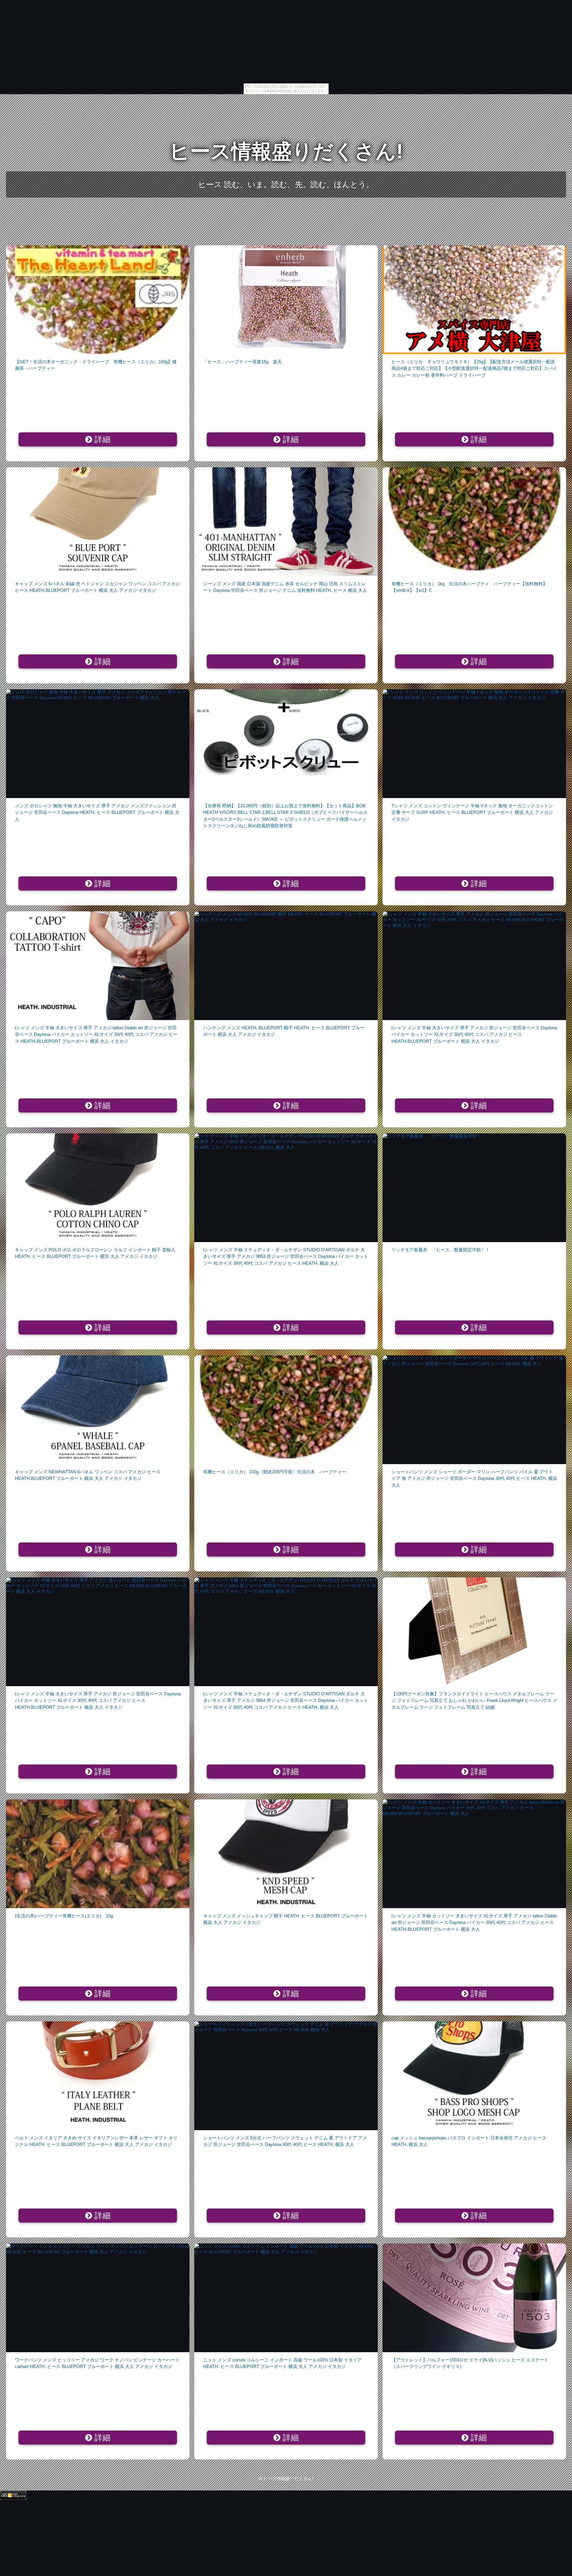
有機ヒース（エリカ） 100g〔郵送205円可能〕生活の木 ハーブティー (275, 1472)
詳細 (101, 440)
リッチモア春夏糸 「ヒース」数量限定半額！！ (441, 1250)
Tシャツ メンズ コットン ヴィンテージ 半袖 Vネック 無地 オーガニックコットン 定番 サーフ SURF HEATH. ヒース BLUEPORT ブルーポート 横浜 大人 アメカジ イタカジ (472, 812)
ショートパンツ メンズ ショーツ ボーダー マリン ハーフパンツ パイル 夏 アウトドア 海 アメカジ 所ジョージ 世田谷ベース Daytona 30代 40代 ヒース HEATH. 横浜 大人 (474, 1478)
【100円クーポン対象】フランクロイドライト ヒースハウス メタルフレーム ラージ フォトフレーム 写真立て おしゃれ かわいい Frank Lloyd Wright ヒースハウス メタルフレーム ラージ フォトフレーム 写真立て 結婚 (474, 1700)
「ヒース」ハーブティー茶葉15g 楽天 (243, 362)
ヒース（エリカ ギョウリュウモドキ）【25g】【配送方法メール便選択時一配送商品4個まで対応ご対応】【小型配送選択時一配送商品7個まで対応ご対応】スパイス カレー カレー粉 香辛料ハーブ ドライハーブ (474, 368)
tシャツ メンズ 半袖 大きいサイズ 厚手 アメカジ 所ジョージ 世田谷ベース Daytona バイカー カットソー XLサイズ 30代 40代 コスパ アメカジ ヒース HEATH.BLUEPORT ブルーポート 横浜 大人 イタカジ (474, 1034)
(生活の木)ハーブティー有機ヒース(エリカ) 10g (64, 1916)
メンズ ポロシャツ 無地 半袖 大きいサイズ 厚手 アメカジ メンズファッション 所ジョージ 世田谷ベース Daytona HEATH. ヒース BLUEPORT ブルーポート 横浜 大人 (97, 812)
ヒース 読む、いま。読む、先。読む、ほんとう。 (286, 184)
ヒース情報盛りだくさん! (286, 151)
